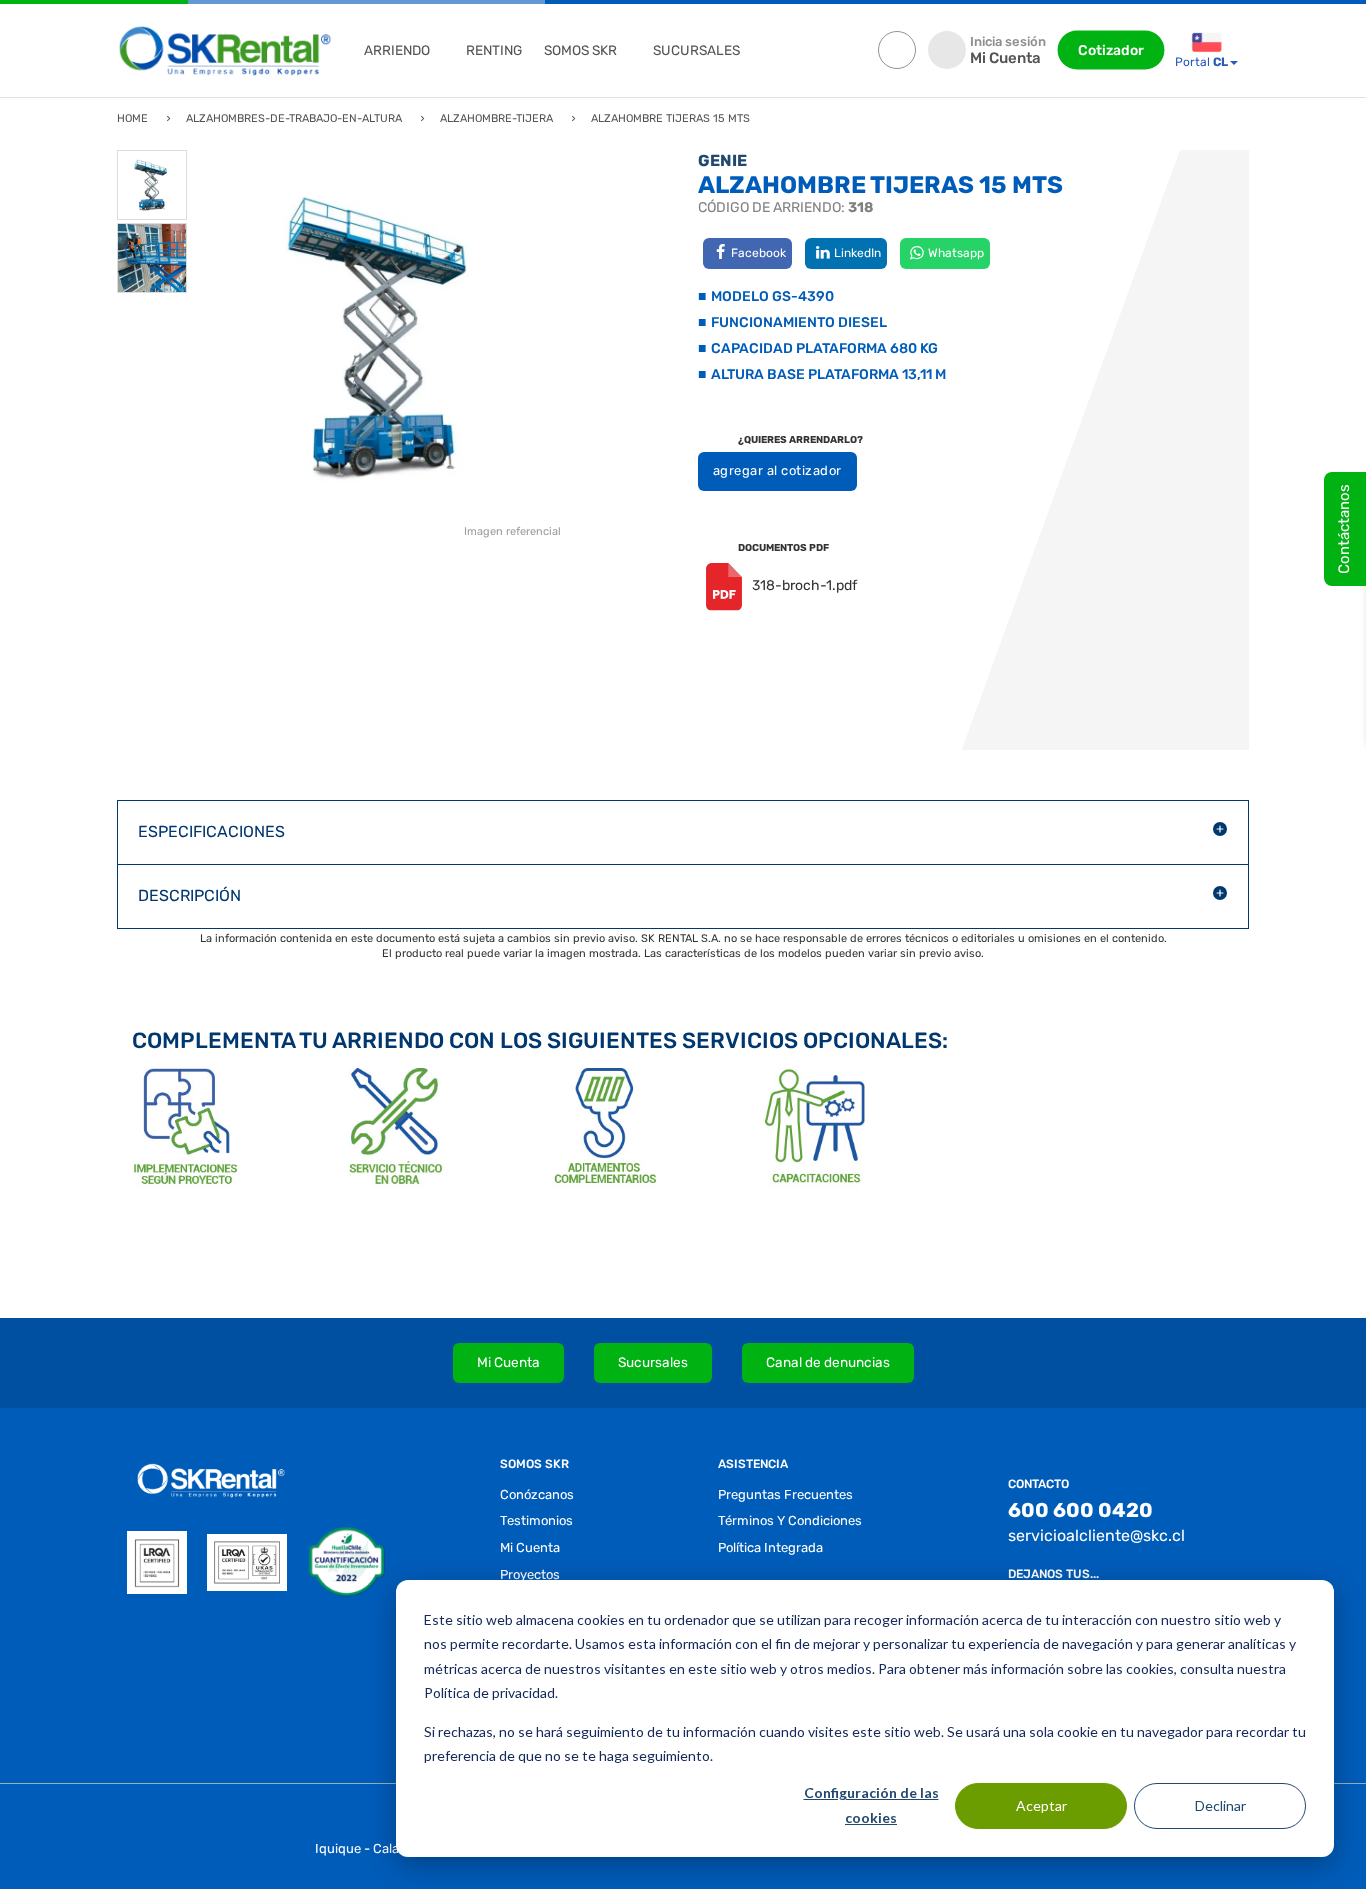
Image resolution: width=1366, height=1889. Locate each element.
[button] (682, 832)
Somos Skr (580, 50)
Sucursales (653, 1362)
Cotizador (1111, 50)
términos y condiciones (790, 1520)
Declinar (1220, 1805)
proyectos (530, 1574)
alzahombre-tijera (496, 118)
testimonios (536, 1520)
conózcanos (537, 1494)
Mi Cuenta (508, 1362)
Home (132, 118)
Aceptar (1041, 1805)
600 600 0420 (1080, 1510)
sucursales (696, 50)
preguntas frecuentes (785, 1494)
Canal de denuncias (828, 1362)
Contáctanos (1344, 529)
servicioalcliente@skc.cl (1096, 1535)
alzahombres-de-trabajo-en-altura (294, 118)
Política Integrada (770, 1547)
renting (494, 50)
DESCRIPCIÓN (189, 895)
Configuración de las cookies (871, 1805)
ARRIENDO (397, 50)
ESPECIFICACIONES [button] (211, 831)
